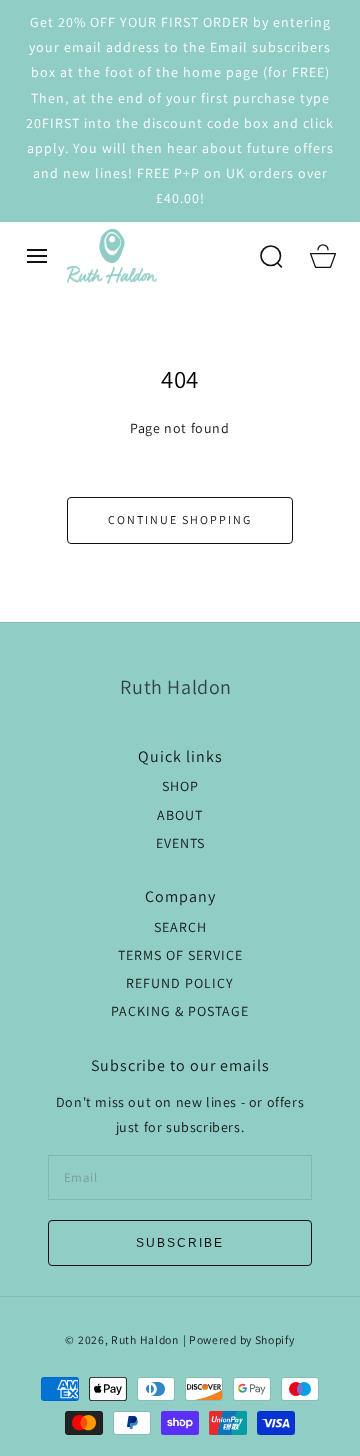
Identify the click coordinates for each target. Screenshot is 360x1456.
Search (180, 927)
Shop (180, 786)
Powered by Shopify (242, 1339)
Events (180, 843)
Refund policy (180, 983)
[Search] (271, 256)
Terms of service (180, 955)
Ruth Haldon (145, 1339)
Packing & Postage (180, 1011)
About (180, 815)
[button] (37, 256)
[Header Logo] (154, 257)
